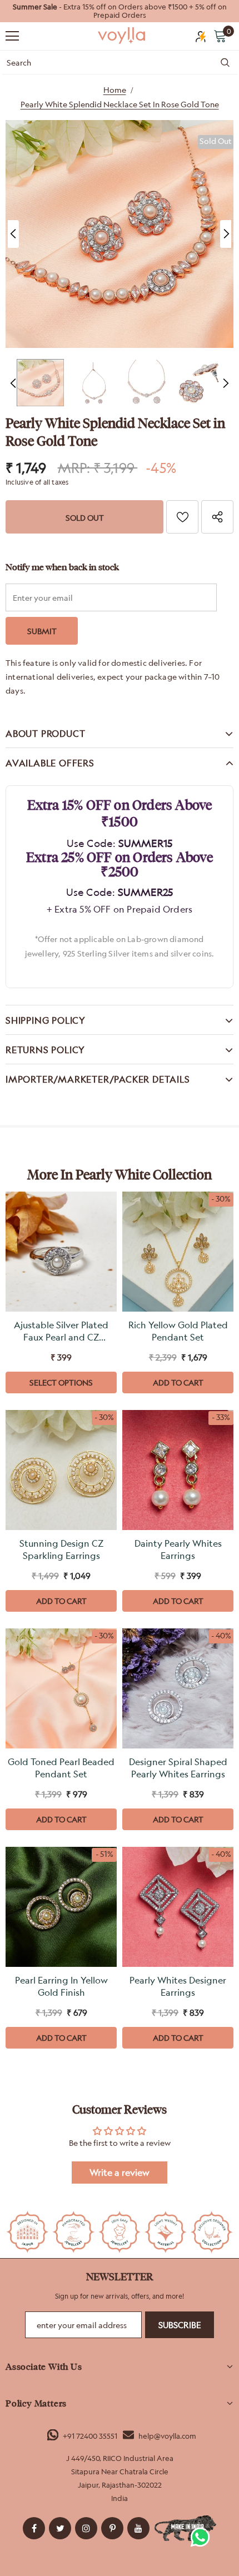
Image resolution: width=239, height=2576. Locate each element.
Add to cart (178, 1382)
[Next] (226, 234)
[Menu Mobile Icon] (12, 36)
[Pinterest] (112, 2528)
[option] (120, 11)
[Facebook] (34, 2528)
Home (115, 90)
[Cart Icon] (220, 36)
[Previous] (13, 234)
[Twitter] (60, 2528)
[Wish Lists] (182, 517)
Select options (61, 1382)
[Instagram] (86, 2528)
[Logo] (122, 36)
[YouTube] (138, 2528)
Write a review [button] (120, 2173)
